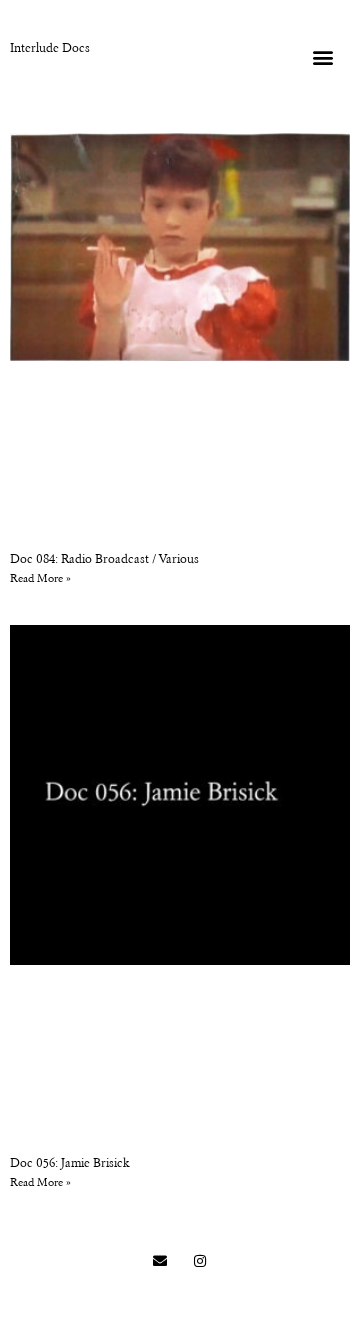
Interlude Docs (50, 49)
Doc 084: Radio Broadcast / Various (104, 560)
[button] (322, 56)
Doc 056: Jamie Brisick (70, 1164)
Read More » (40, 579)
